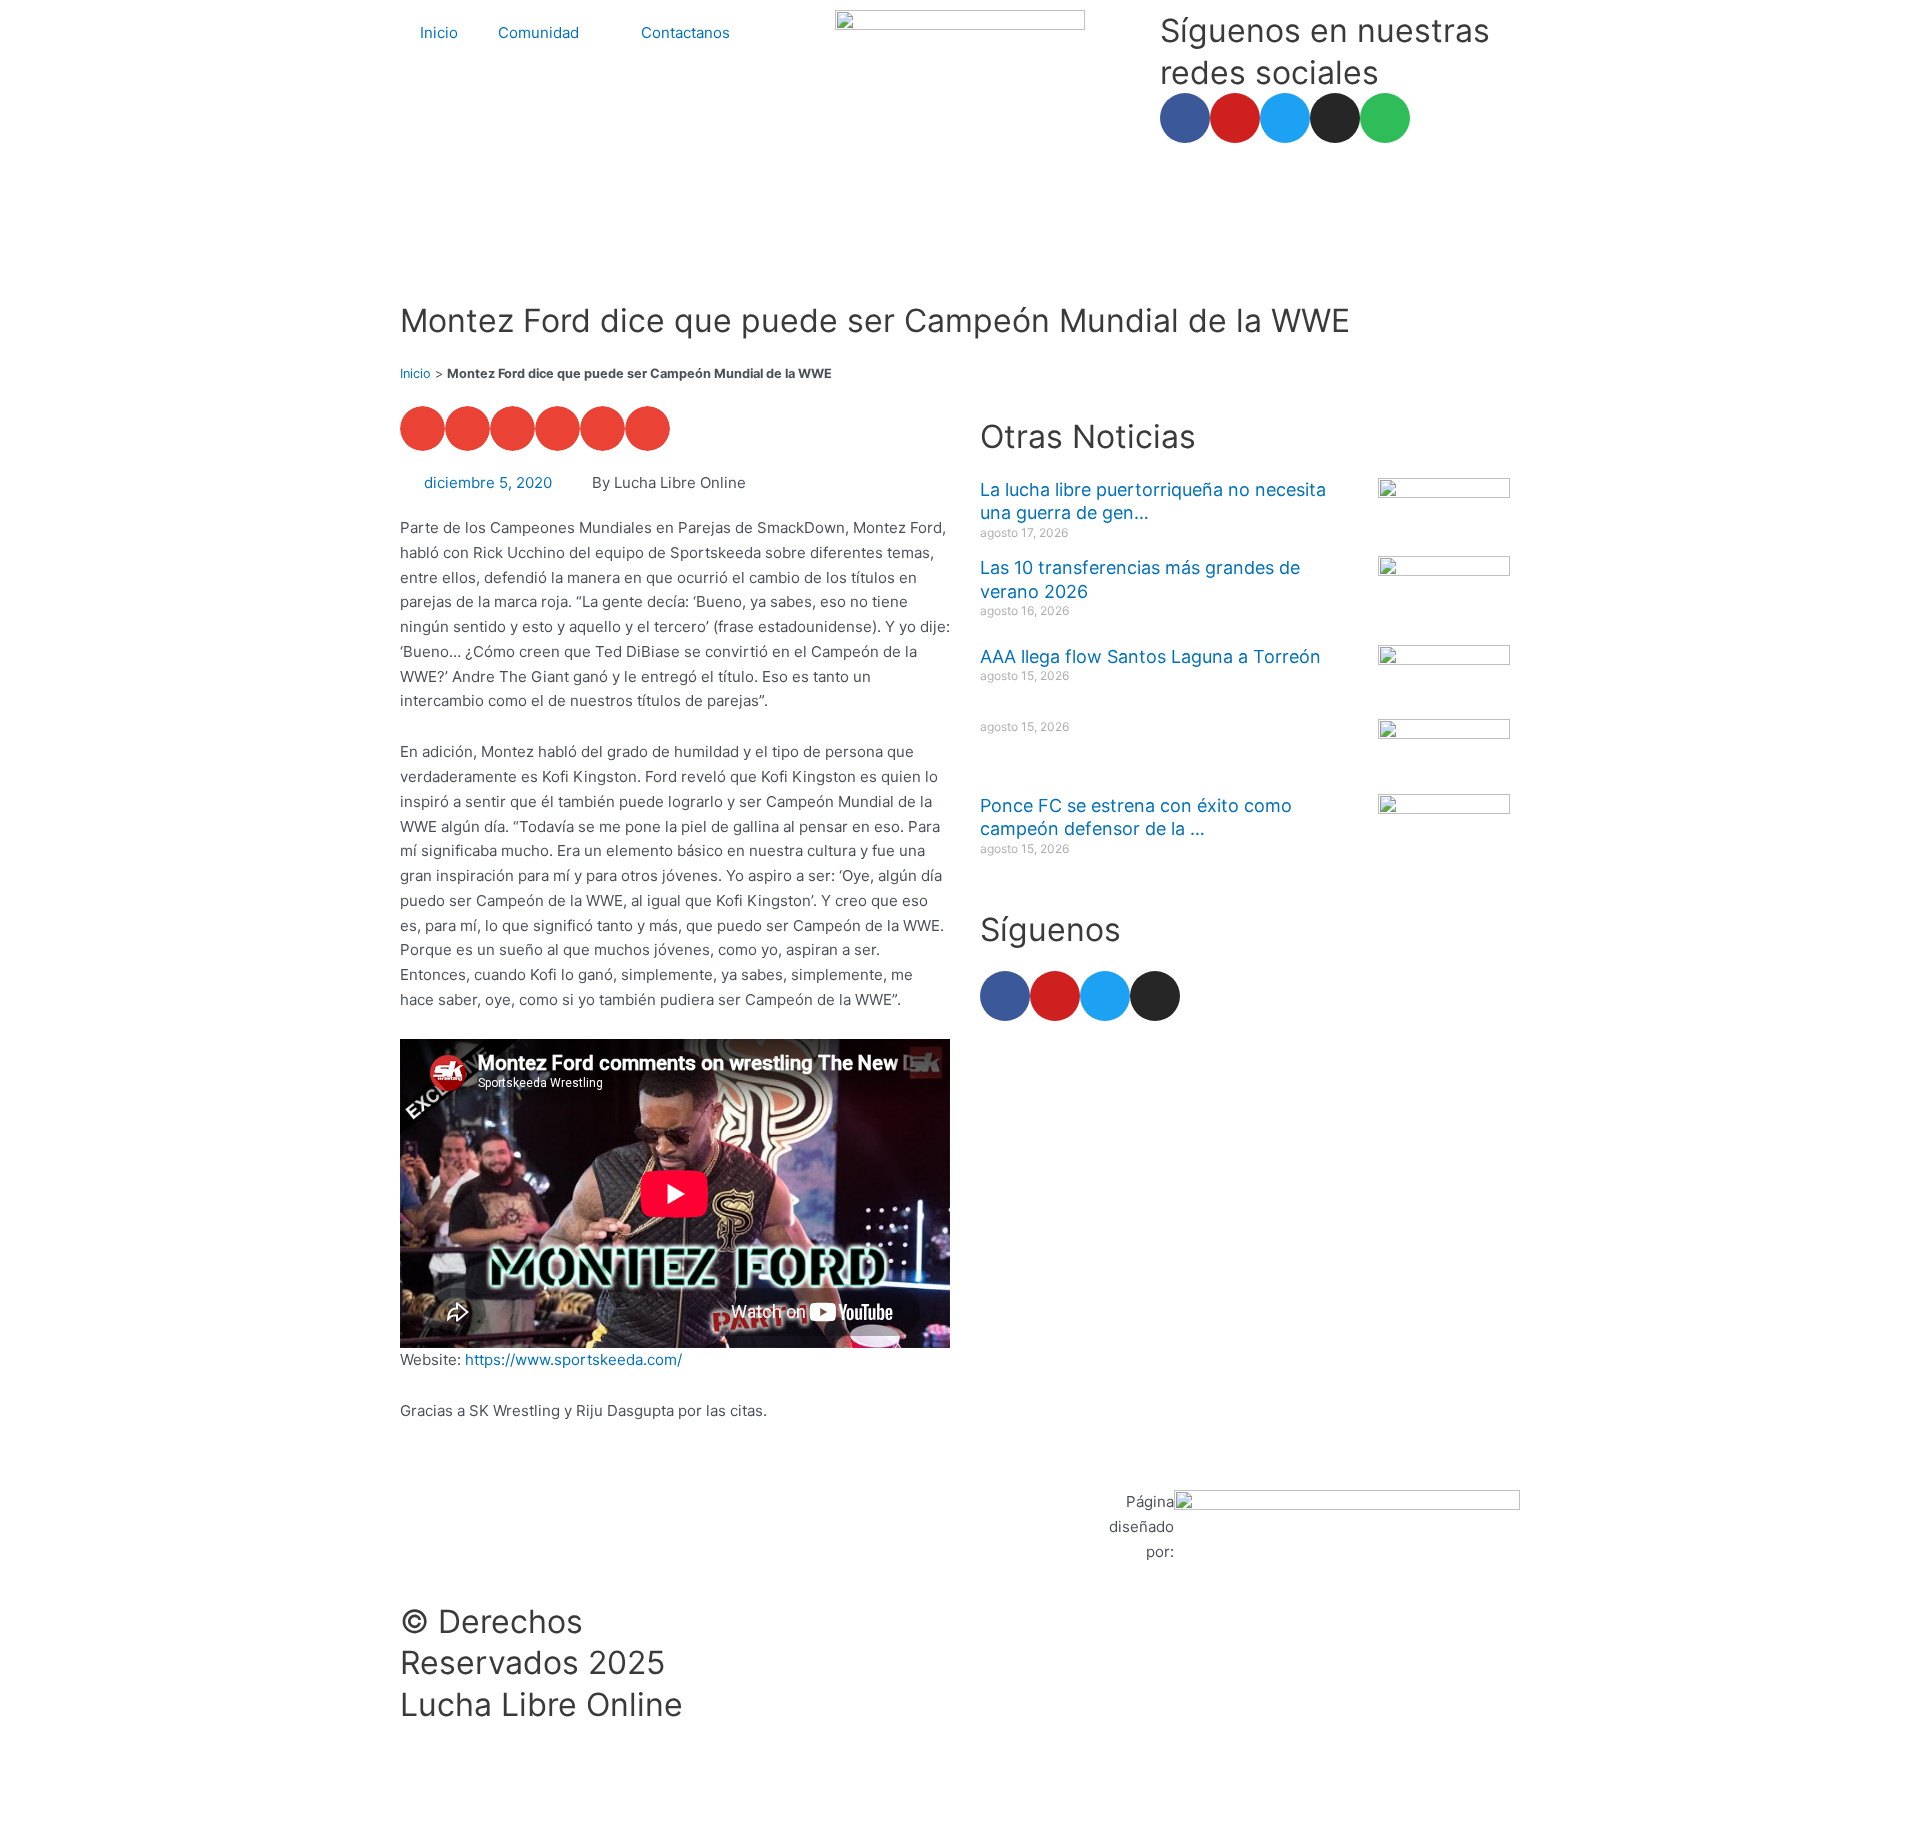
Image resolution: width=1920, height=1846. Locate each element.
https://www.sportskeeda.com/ (573, 1359)
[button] (422, 428)
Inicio (439, 32)
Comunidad (538, 32)
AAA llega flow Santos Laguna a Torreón (1150, 656)
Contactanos (685, 32)
